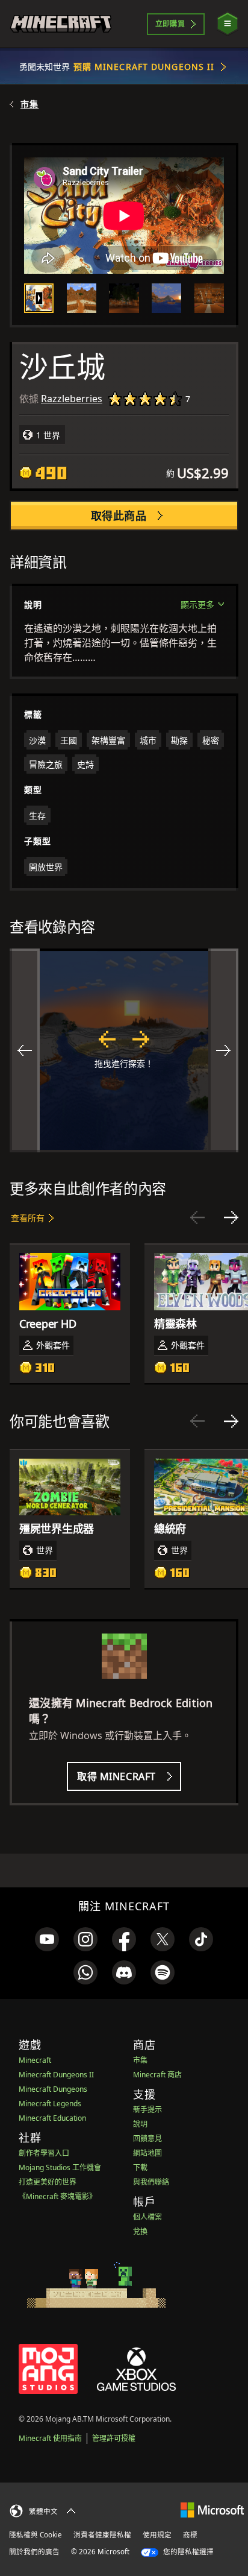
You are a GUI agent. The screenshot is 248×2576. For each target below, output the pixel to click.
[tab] (39, 298)
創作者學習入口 (44, 2153)
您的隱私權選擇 (188, 2552)
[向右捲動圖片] (223, 1050)
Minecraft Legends (50, 2104)
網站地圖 (147, 2153)
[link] (47, 1939)
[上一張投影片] (197, 1217)
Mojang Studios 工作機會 (60, 2167)
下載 (140, 2167)
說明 (140, 2124)
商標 (190, 2535)
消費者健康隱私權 (102, 2535)
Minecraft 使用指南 (50, 2438)
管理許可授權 (114, 2438)
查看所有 (28, 1218)
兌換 (140, 2231)
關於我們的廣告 (34, 2552)
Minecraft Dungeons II (56, 2075)
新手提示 (147, 2110)
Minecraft (35, 2060)
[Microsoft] (212, 2509)
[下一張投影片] (231, 1217)
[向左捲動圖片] (25, 1050)
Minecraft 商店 (157, 2075)
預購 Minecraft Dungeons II (144, 67)
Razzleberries (72, 399)
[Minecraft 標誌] (61, 24)
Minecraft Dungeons (53, 2089)
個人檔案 (147, 2217)
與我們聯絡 (151, 2182)
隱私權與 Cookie (36, 2535)
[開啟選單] (228, 24)
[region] (124, 1050)
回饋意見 (147, 2139)
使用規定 (157, 2535)
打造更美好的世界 (48, 2182)
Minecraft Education (52, 2118)
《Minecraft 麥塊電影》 (57, 2196)
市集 (29, 104)
